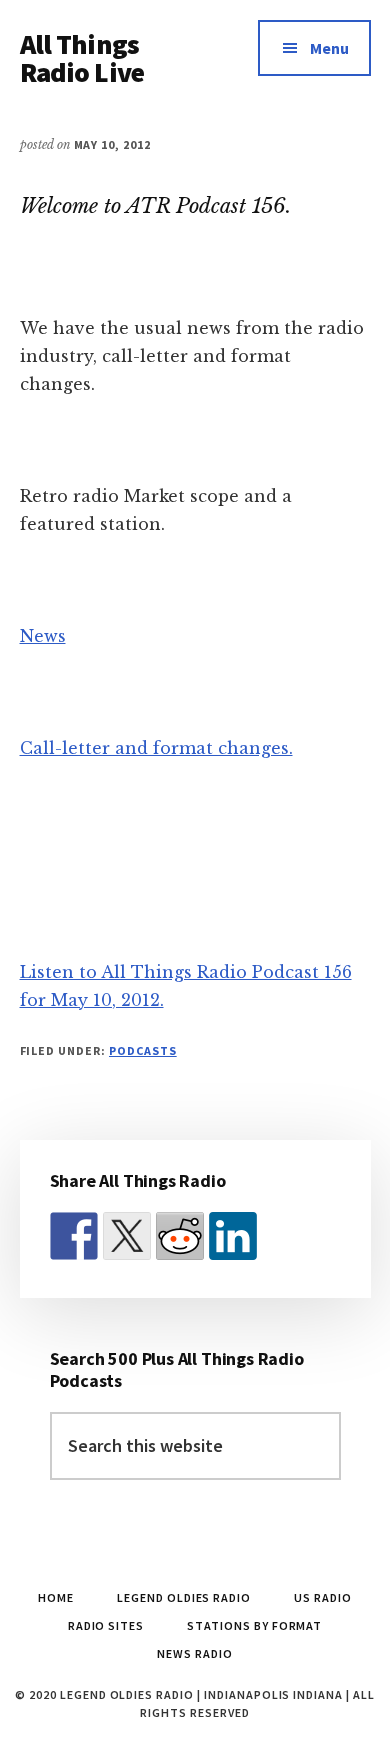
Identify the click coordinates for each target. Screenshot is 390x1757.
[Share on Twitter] (127, 1236)
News (43, 636)
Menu (329, 48)
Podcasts (143, 1050)
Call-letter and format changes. (156, 748)
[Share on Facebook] (74, 1236)
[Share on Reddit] (180, 1236)
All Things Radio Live (82, 58)
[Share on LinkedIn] (233, 1236)
